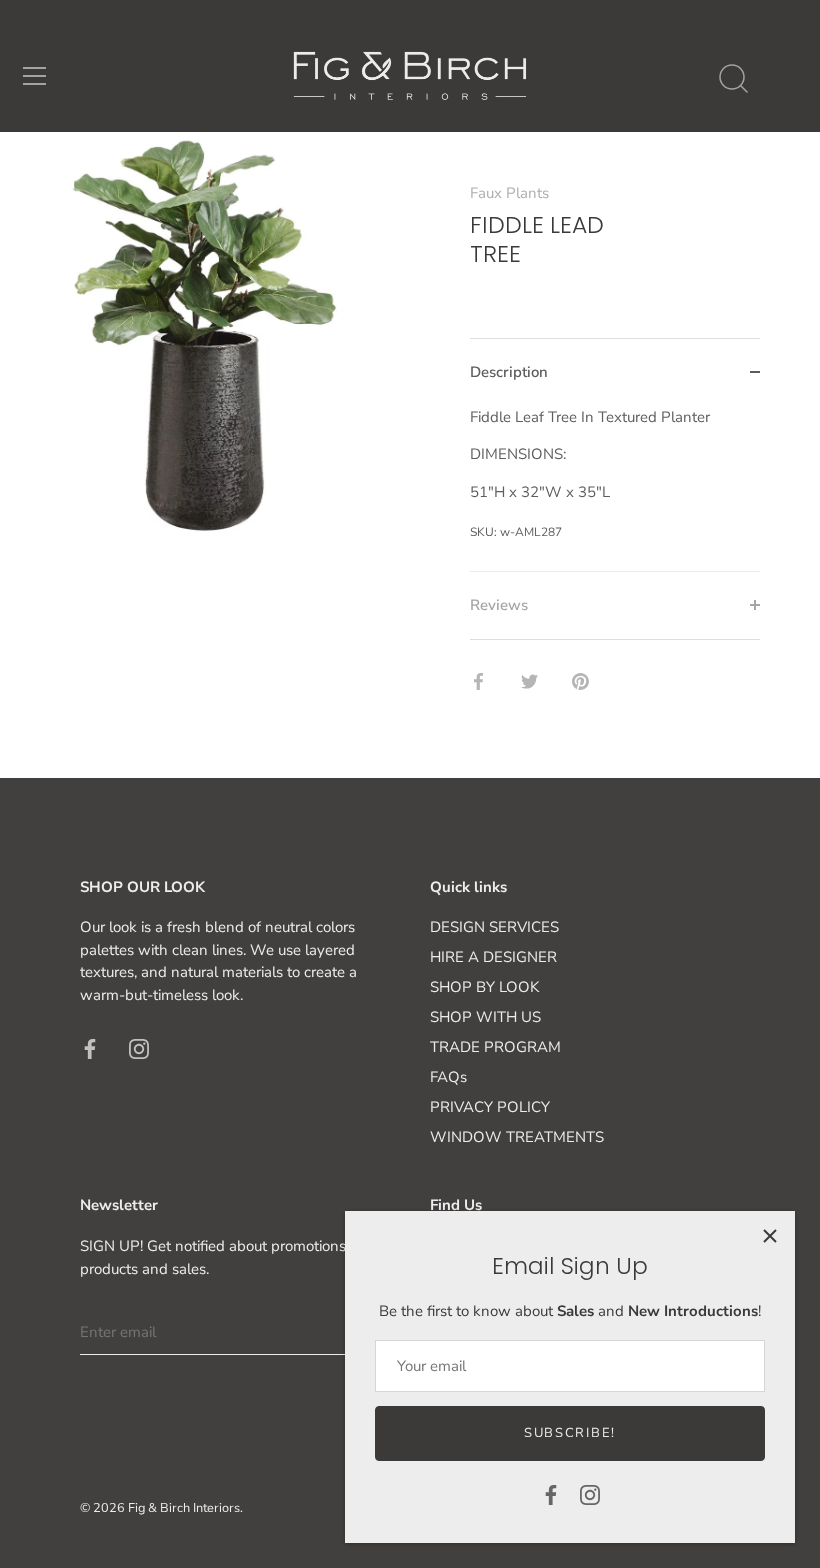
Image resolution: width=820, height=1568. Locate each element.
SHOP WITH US (485, 1017)
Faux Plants (509, 193)
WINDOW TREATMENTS (517, 1137)
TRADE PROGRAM (495, 1047)
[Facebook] (551, 1494)
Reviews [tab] (499, 605)
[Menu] (35, 76)
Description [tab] (509, 372)
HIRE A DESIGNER (493, 957)
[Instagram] (590, 1494)
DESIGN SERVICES (494, 927)
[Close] (770, 1236)
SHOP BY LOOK (484, 987)
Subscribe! (570, 1433)
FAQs (448, 1077)
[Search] (733, 79)
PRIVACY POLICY (490, 1107)
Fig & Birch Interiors (184, 1508)
